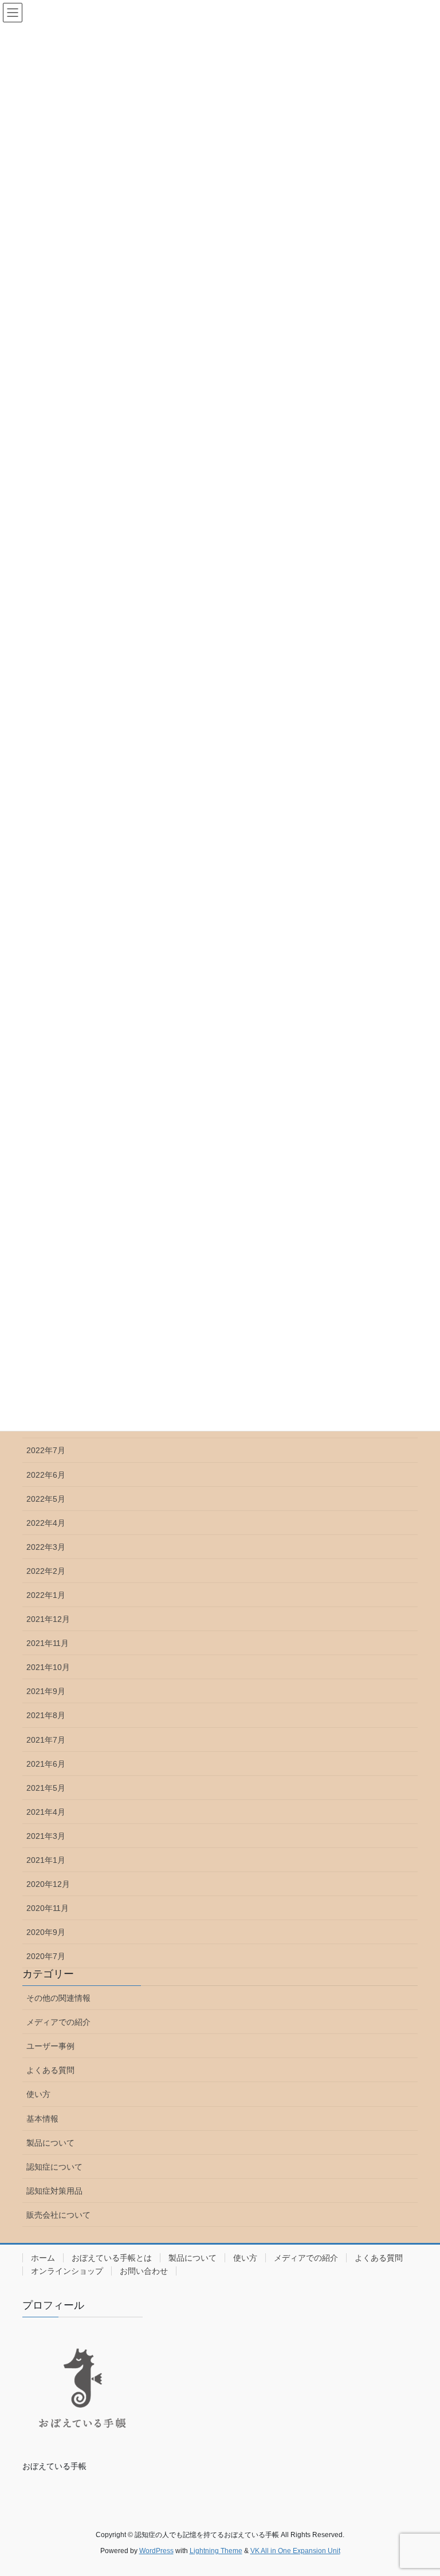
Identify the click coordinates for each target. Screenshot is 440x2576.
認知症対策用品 (54, 2191)
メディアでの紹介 (58, 2022)
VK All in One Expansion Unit (295, 2551)
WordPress (156, 2551)
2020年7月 (46, 1956)
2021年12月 (48, 1619)
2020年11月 (48, 1908)
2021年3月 (46, 1836)
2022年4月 (46, 1523)
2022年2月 (46, 1571)
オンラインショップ (67, 2271)
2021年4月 (46, 1812)
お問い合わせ (144, 2271)
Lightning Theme (216, 2551)
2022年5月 (46, 1499)
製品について (50, 2143)
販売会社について (58, 2215)
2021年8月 (46, 1715)
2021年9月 (46, 1691)
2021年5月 (46, 1788)
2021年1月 (46, 1860)
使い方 (38, 2094)
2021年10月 (48, 1667)
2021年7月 (46, 1740)
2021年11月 (48, 1643)
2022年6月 (46, 1475)
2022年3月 (46, 1547)
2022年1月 (46, 1595)
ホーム (43, 2258)
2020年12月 (48, 1884)
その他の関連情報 (58, 1998)
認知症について (54, 2167)
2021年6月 (46, 1764)
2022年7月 (46, 1450)
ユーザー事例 (50, 2046)
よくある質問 (50, 2070)
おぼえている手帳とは (112, 2258)
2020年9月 (46, 1932)
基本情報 (42, 2119)
